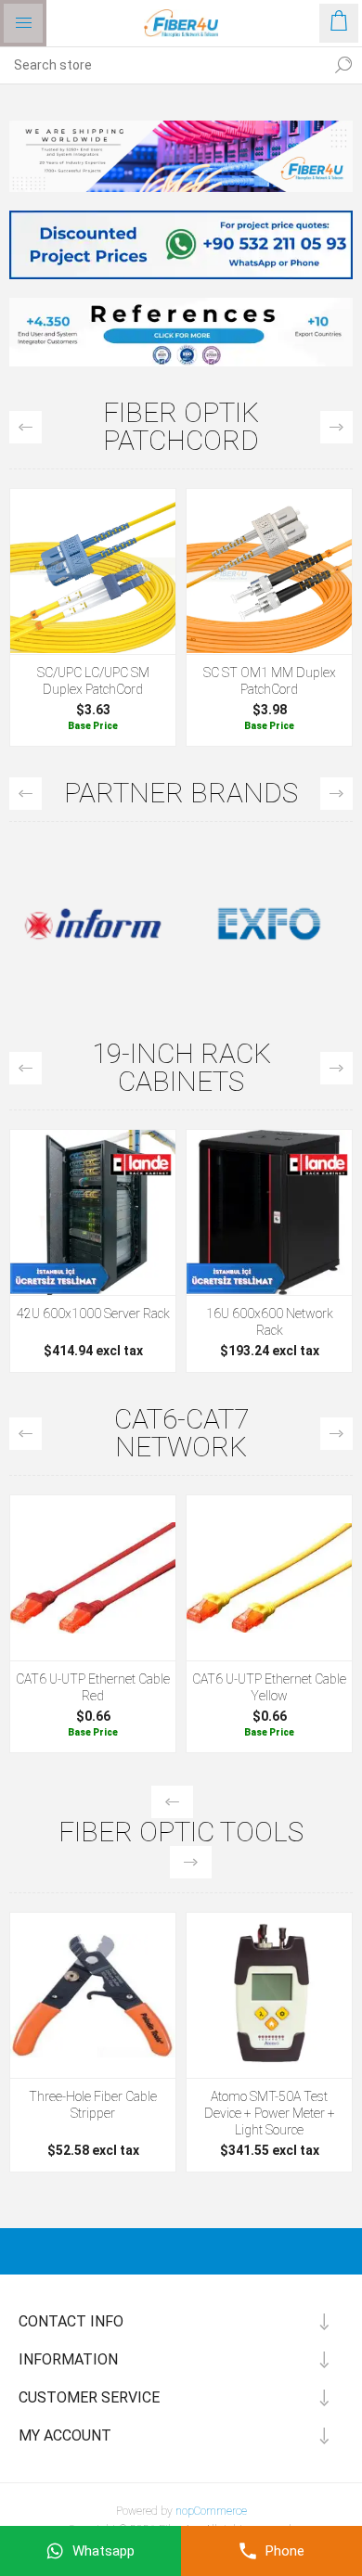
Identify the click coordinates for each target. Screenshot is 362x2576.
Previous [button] (26, 427)
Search (343, 65)
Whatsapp (103, 2551)
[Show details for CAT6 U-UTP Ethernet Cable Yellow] (269, 1578)
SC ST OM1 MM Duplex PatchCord (270, 681)
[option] (93, 622)
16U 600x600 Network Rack (270, 1322)
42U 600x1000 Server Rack (93, 1314)
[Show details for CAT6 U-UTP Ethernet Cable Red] (93, 1578)
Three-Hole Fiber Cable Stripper (93, 2105)
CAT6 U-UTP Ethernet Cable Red (93, 1687)
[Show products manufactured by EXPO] (93, 924)
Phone (285, 2551)
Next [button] (336, 427)
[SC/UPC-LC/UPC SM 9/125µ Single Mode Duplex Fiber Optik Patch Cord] (93, 571)
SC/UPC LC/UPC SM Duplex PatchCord (93, 681)
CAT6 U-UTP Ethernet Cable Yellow (269, 1687)
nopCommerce (211, 2511)
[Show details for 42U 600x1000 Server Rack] (93, 1212)
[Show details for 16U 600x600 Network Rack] (269, 1212)
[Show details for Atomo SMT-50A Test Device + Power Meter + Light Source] (269, 1995)
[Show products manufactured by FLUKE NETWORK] (269, 924)
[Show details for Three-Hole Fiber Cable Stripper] (93, 1995)
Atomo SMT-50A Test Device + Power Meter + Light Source (270, 2113)
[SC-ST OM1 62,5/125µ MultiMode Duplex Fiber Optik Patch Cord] (269, 571)
